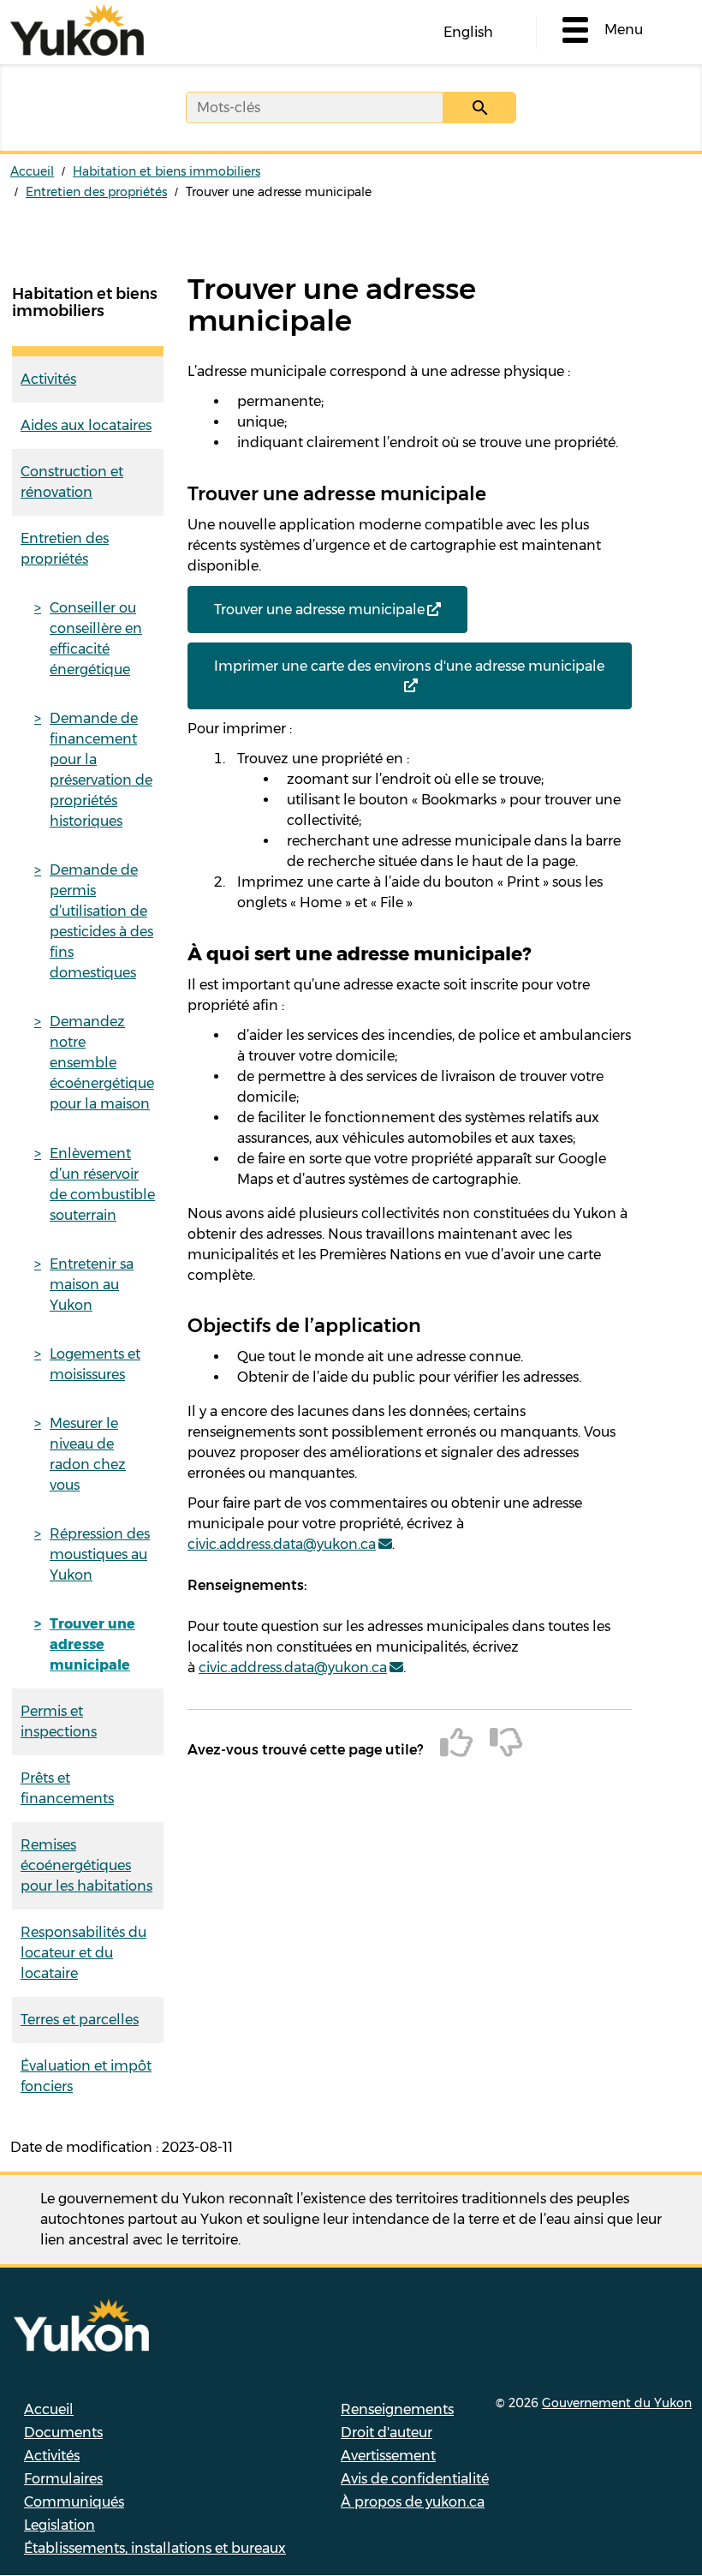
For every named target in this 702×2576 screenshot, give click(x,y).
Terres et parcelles (80, 2020)
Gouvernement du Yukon (617, 2403)
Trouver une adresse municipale (92, 1644)
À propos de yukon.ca (413, 2502)
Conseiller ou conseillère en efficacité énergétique (96, 639)
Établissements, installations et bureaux (155, 2548)
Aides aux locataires (86, 425)
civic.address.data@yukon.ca (282, 1544)
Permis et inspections (59, 1721)
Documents (63, 2433)
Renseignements (397, 2409)
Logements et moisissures (95, 1364)
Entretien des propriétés (96, 192)
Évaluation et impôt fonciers (86, 2076)
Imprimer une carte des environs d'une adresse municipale (409, 666)
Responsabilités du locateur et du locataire (83, 1953)
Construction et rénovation (72, 482)
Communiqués (74, 2502)
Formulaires (63, 2479)
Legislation (59, 2525)
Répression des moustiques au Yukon (100, 1554)
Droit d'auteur (387, 2433)
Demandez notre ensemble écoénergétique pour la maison (102, 1063)
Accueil (32, 171)
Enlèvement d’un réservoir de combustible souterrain (102, 1184)
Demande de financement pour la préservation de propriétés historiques (101, 770)
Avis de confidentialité (415, 2479)
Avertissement (388, 2456)
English (468, 32)
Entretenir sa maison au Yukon (92, 1285)
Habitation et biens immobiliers (167, 171)
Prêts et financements (67, 1788)
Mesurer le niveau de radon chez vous (88, 1454)
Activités (48, 379)
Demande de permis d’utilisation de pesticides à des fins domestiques (101, 921)
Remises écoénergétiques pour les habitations (86, 1865)
